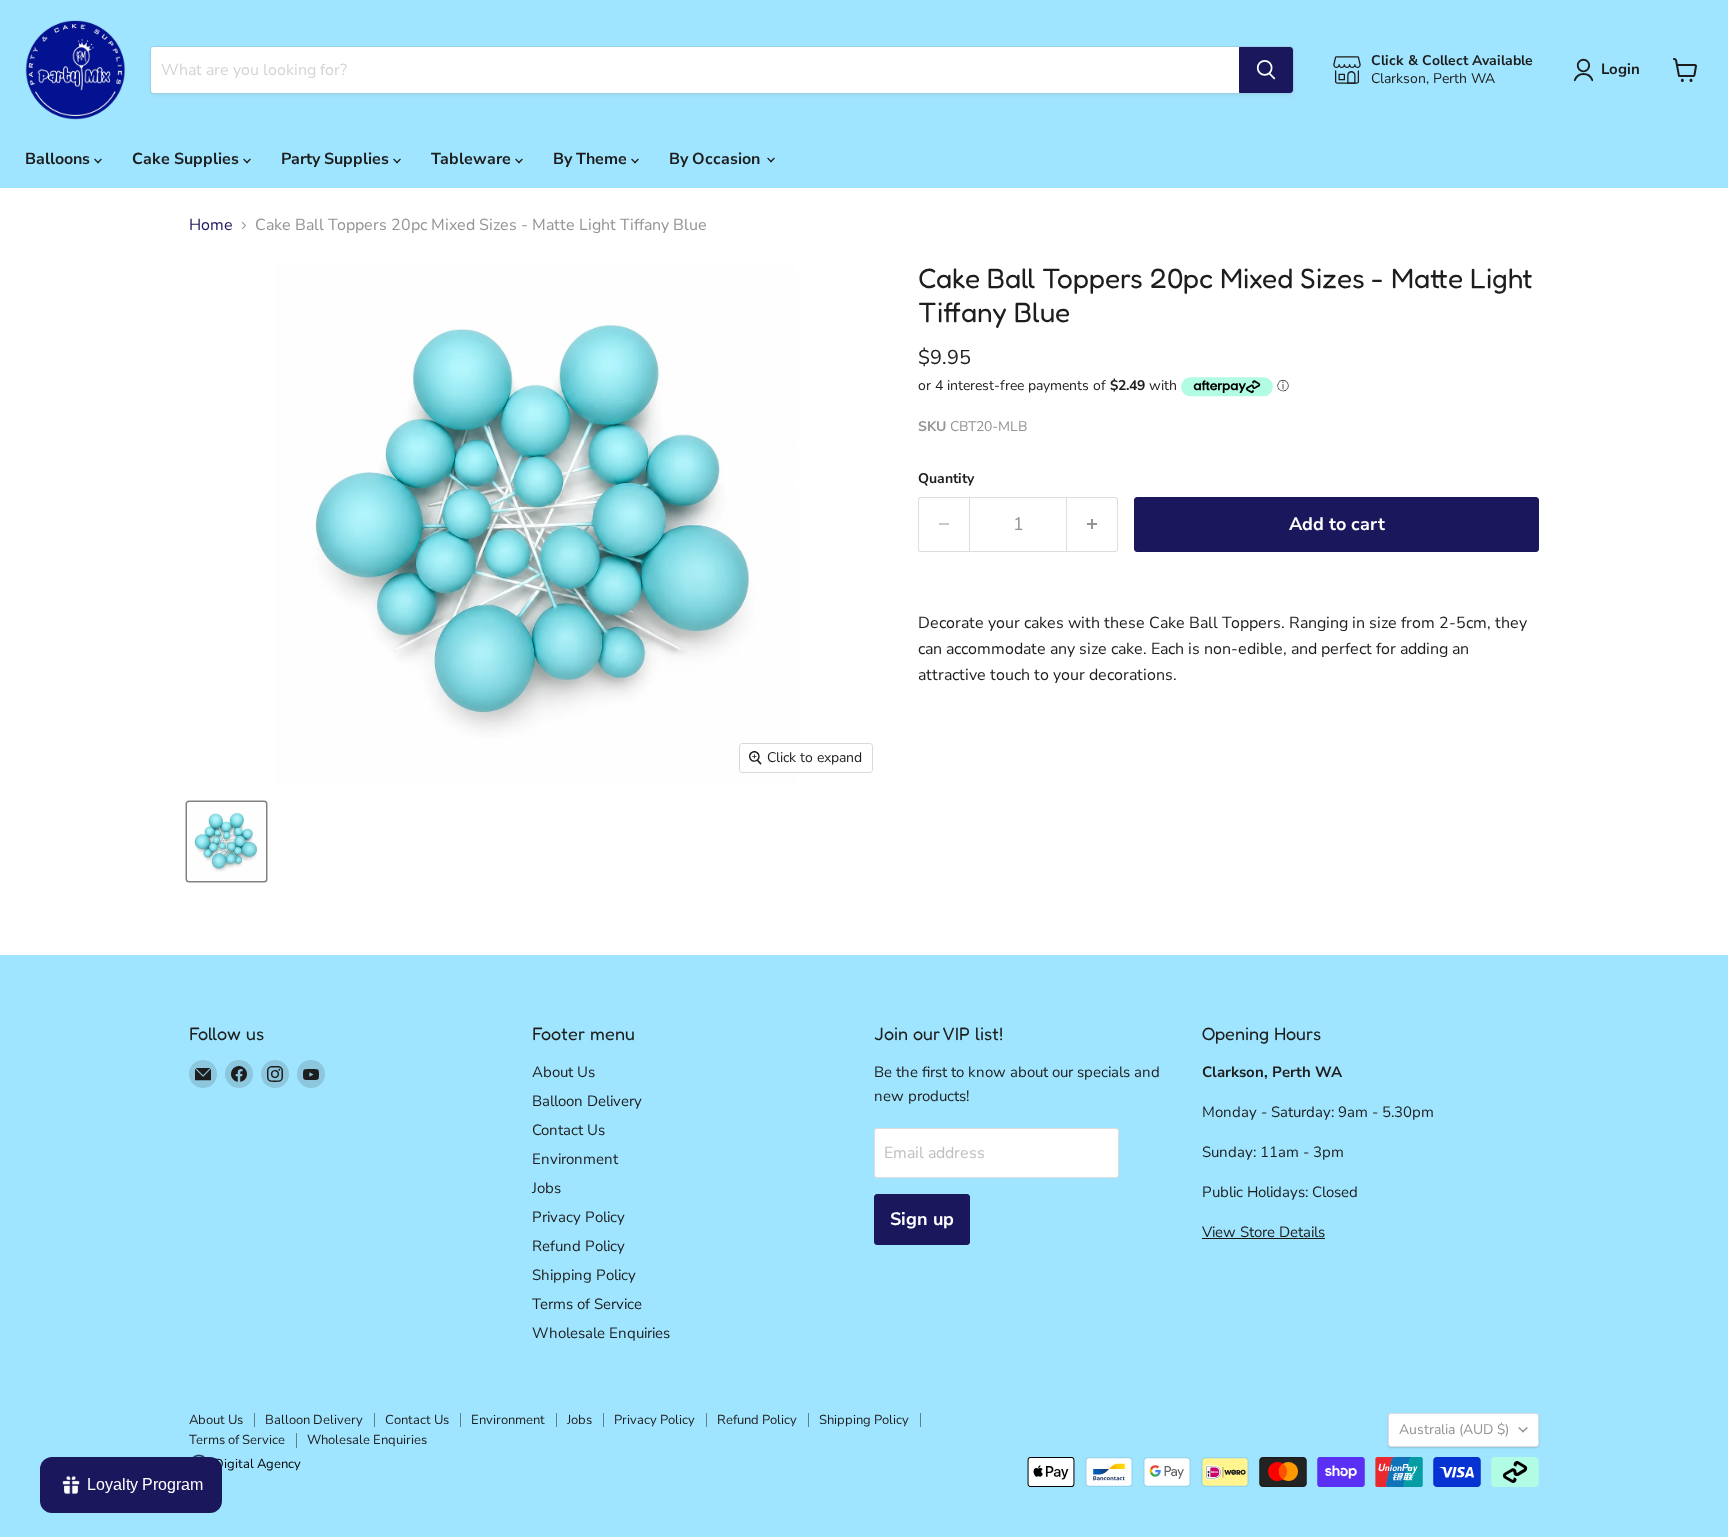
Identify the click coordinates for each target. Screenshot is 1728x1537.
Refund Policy (578, 1246)
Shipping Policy (584, 1275)
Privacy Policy (578, 1217)
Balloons (59, 159)
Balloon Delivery (587, 1101)
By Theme (592, 159)
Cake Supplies (187, 159)
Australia (1454, 1429)
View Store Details (1263, 1232)
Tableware (473, 159)
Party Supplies (337, 159)
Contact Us (568, 1130)
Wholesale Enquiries (601, 1333)
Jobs (546, 1188)
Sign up (922, 1219)
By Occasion (716, 159)
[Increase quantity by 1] (1092, 524)
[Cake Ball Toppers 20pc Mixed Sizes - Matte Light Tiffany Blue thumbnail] (226, 841)
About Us (563, 1072)
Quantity (946, 479)
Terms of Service (587, 1304)
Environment (575, 1159)
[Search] (1266, 70)
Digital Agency (257, 1464)
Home (211, 225)
